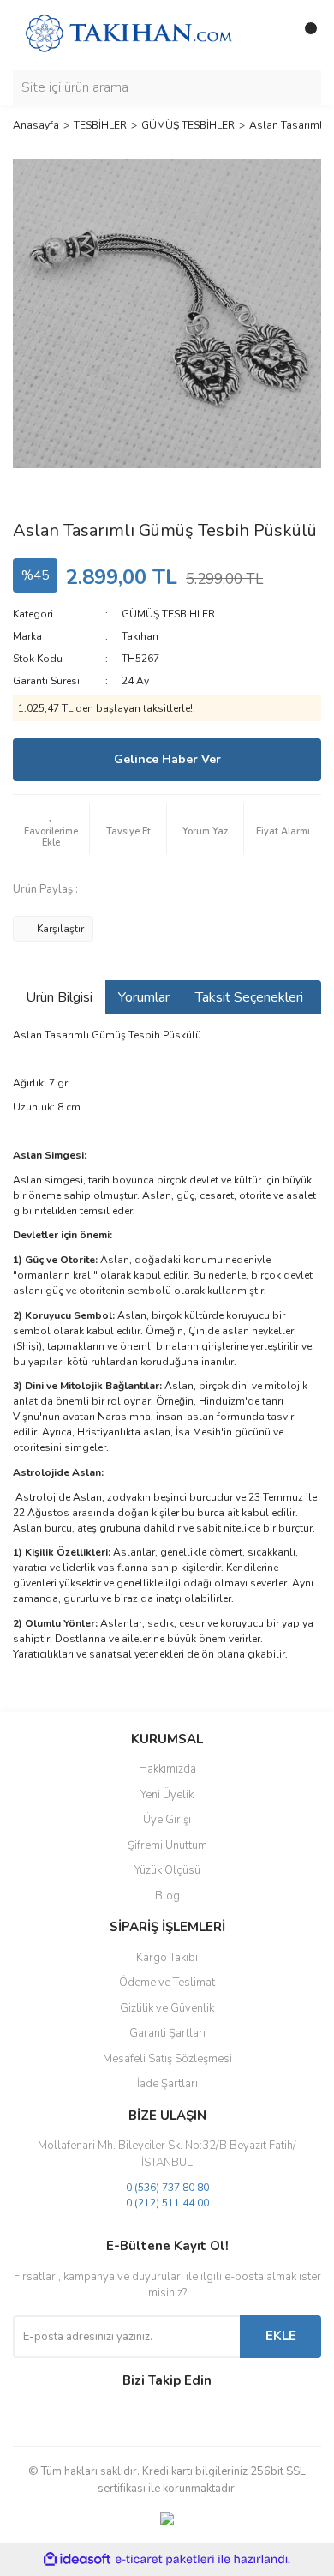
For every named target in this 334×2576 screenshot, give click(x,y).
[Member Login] (270, 35)
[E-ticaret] (165, 2560)
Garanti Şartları (167, 2033)
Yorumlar (144, 997)
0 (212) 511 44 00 (167, 2203)
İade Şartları (167, 2084)
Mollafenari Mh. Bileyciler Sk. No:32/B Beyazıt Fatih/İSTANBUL (167, 2154)
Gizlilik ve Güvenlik (167, 2008)
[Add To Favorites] (51, 829)
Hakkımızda (167, 1769)
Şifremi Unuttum (167, 1845)
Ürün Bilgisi (59, 997)
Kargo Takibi (167, 1958)
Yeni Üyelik (167, 1795)
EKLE (281, 2336)
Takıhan (140, 636)
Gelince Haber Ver (167, 759)
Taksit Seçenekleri (249, 997)
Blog (167, 1896)
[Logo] (128, 34)
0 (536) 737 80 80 (167, 2188)
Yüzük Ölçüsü (167, 1870)
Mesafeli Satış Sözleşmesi (167, 2059)
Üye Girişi (167, 1820)
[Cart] (304, 35)
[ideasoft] (77, 2560)
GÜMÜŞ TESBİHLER (168, 614)
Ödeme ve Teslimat (167, 1983)
